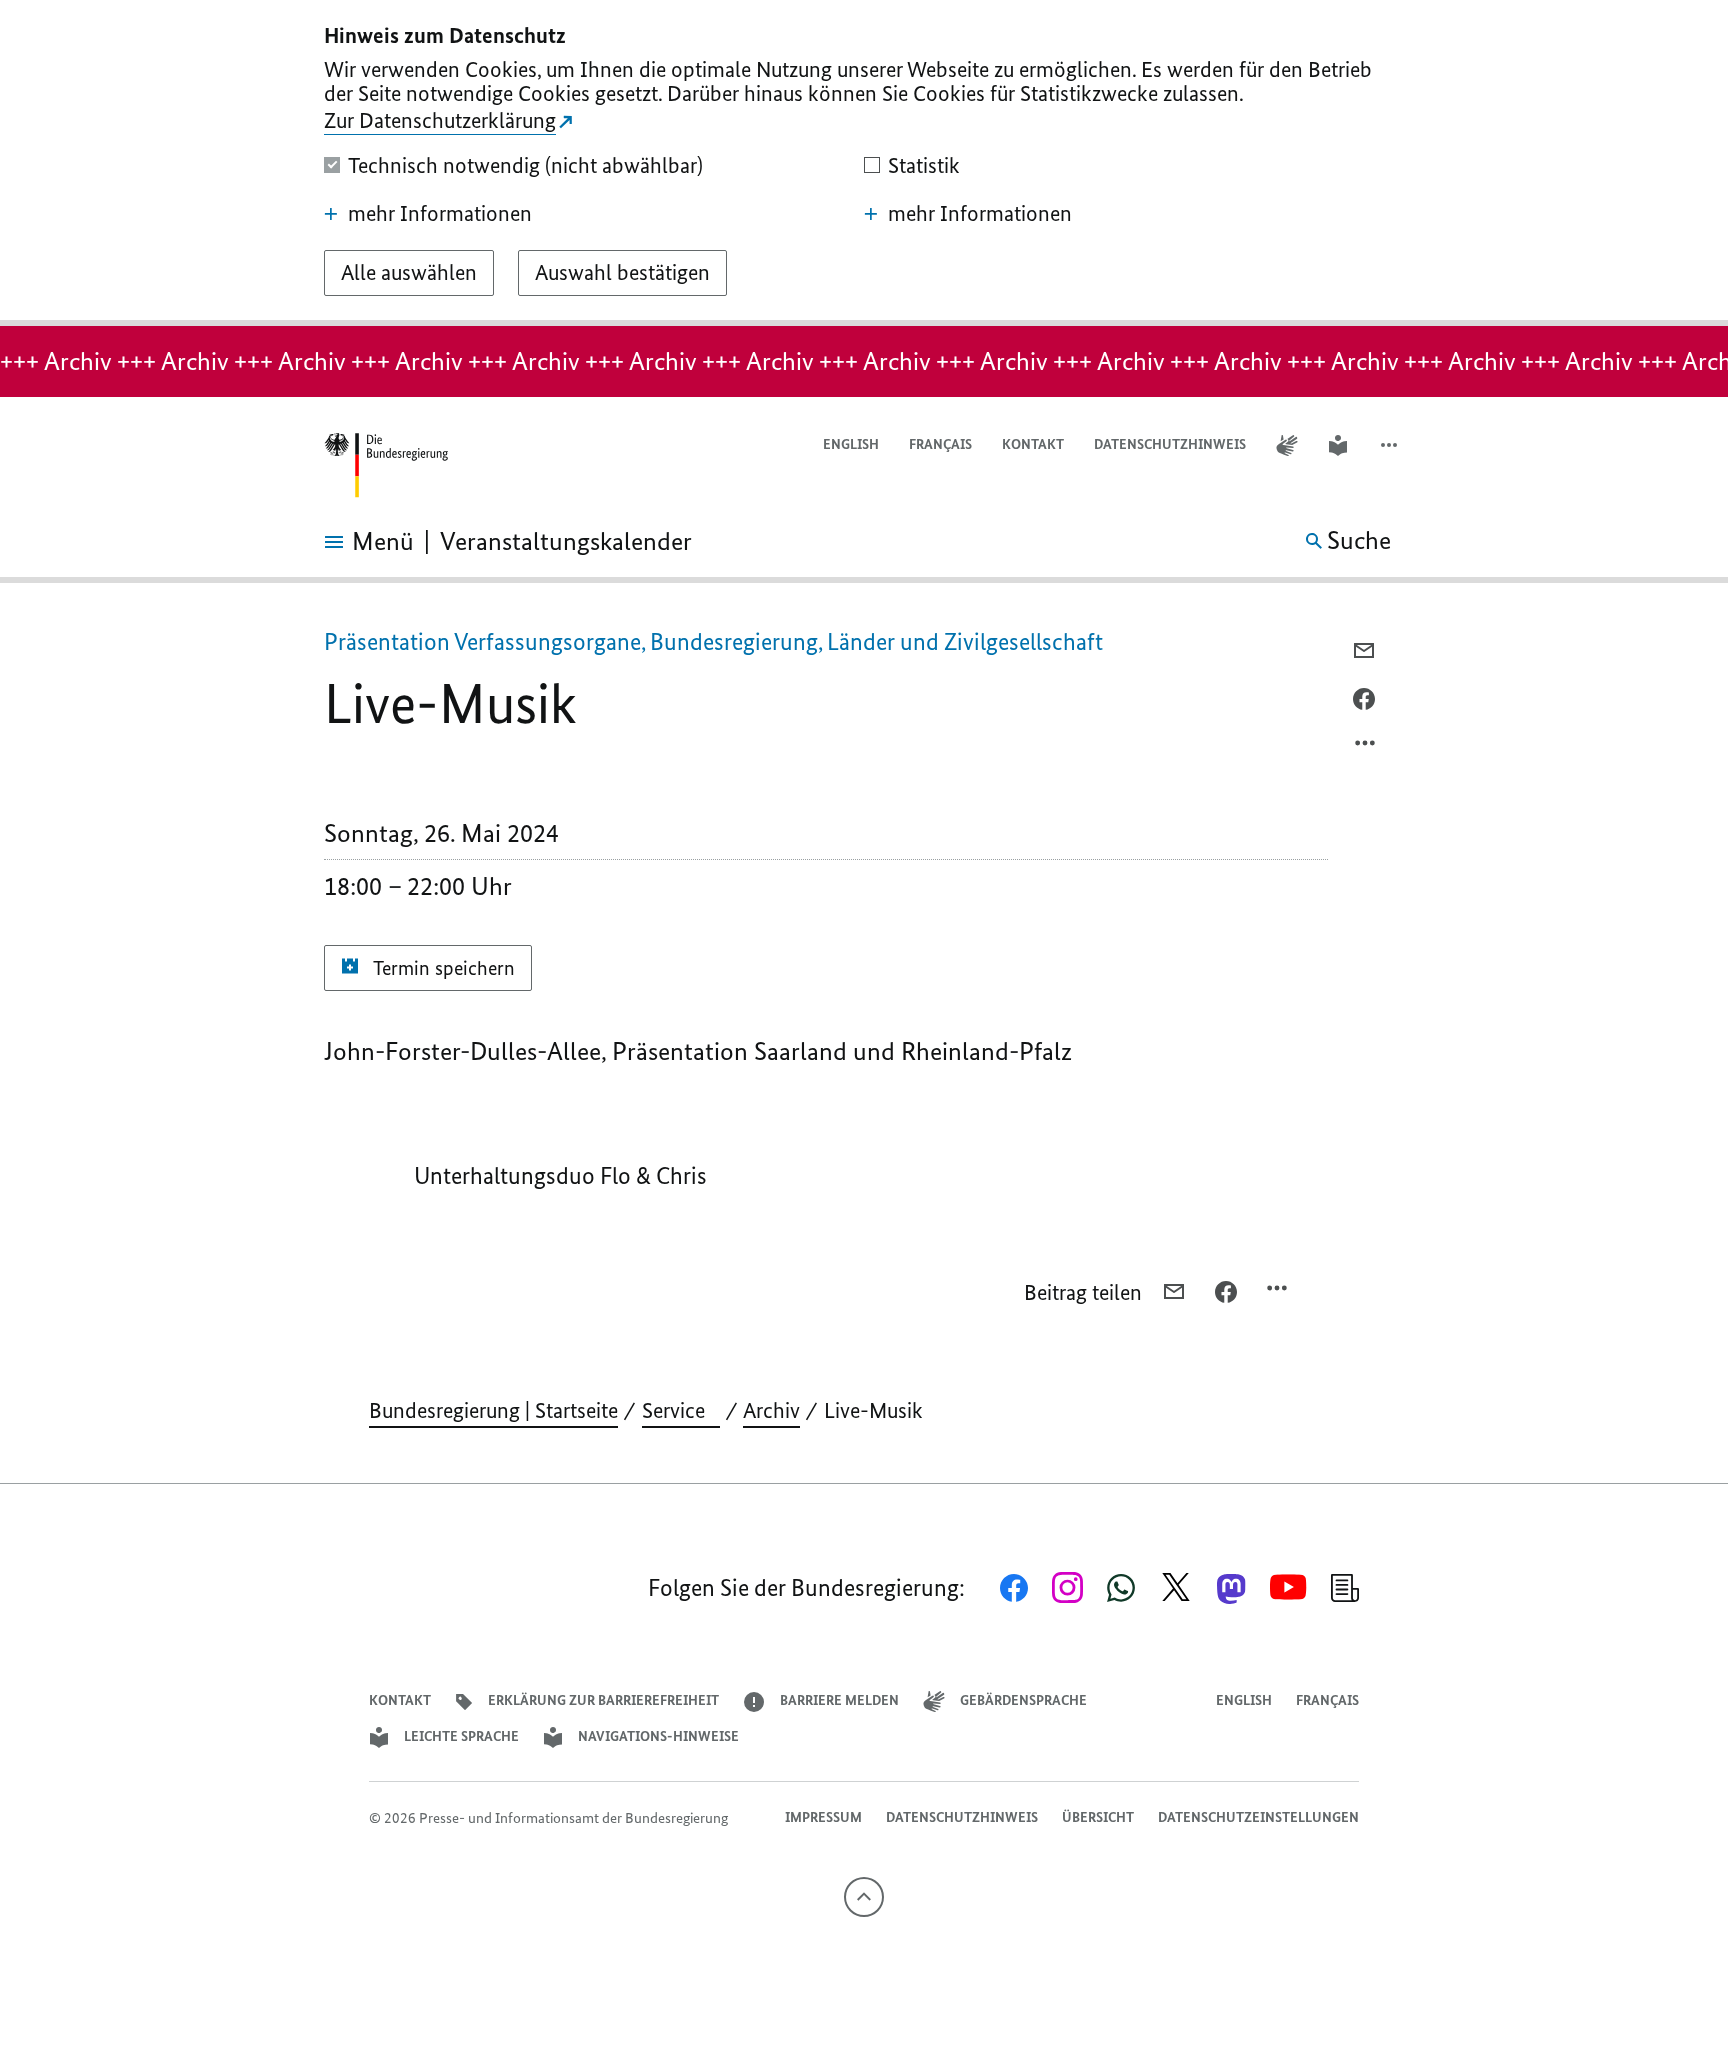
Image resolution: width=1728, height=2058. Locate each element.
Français (940, 444)
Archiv (771, 1410)
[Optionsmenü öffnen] (1366, 748)
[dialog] (864, 163)
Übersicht (1098, 1817)
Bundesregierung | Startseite (493, 1410)
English (851, 444)
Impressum (823, 1817)
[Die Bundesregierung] (386, 465)
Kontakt (1033, 444)
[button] (1391, 445)
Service (681, 1410)
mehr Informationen (440, 214)
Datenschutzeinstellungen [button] (1258, 1817)
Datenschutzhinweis (1170, 444)
